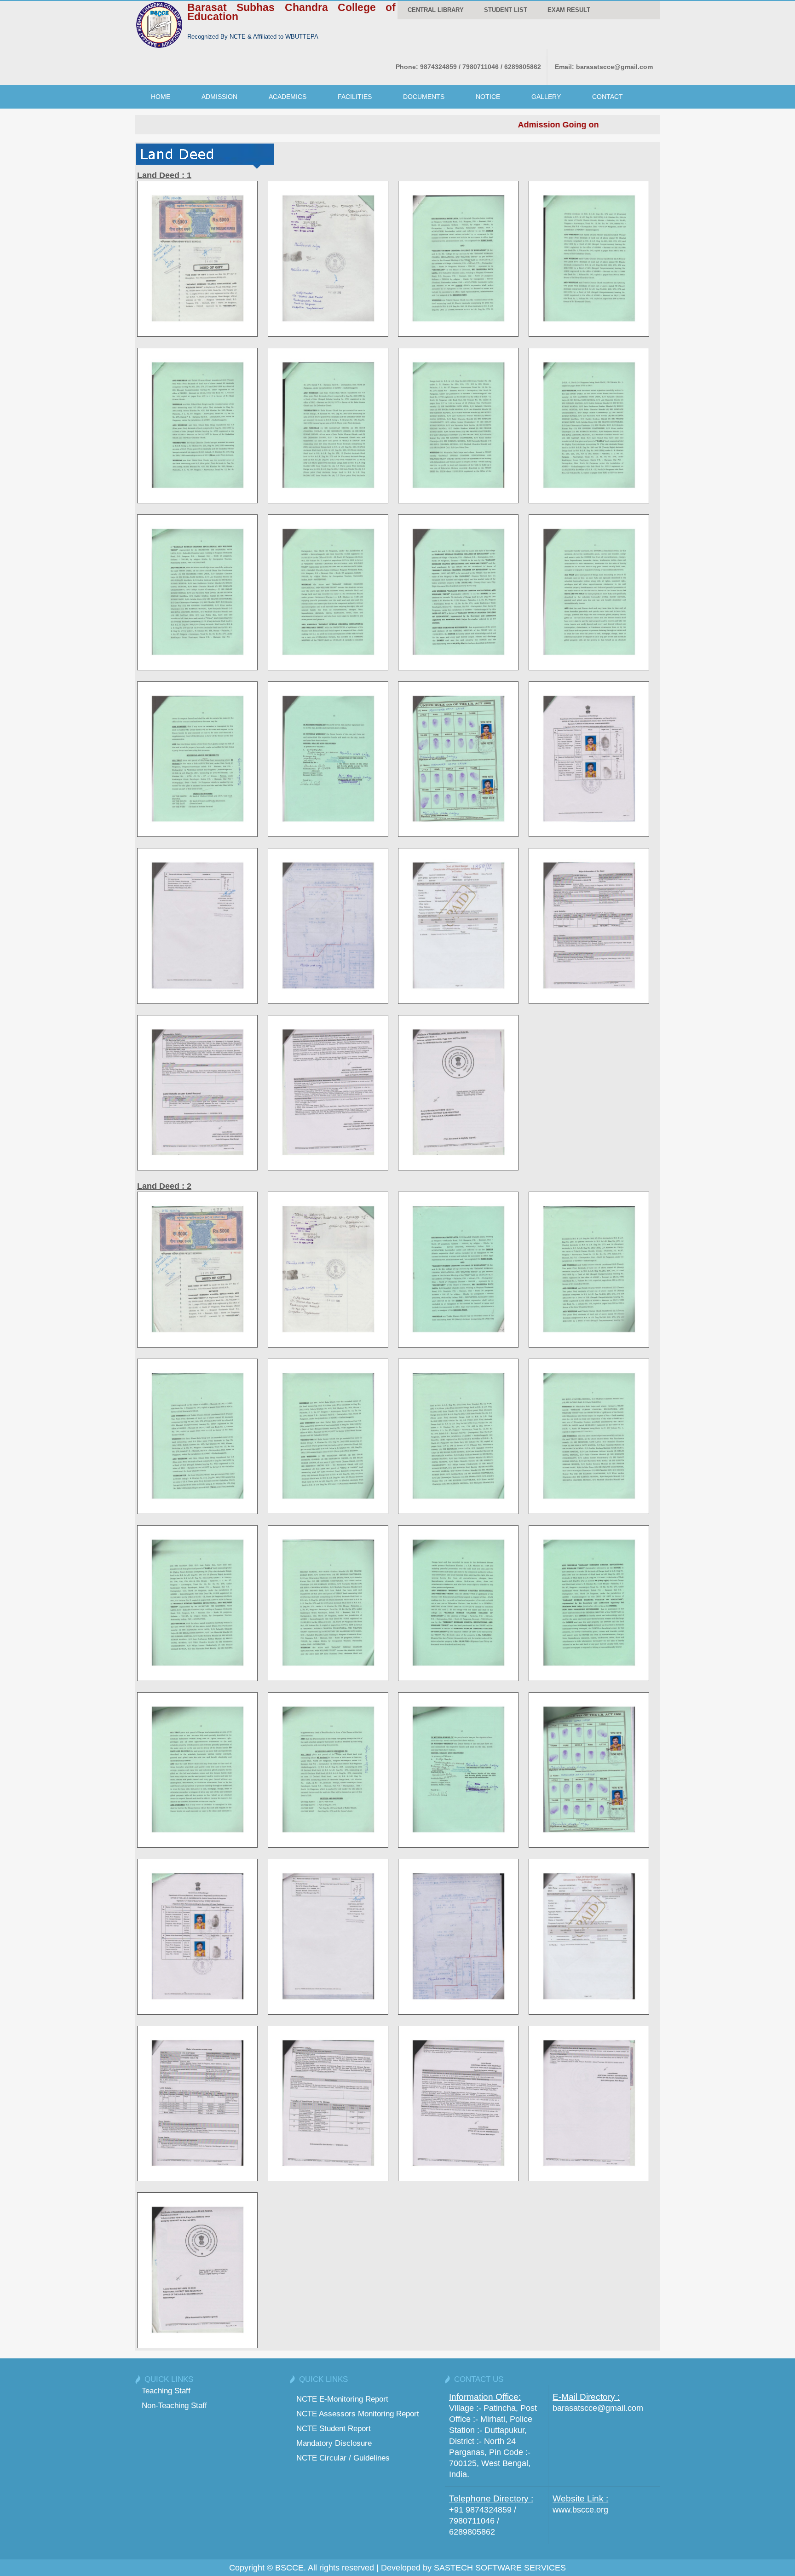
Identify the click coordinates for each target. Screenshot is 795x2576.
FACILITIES (355, 97)
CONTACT (608, 97)
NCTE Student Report (334, 2428)
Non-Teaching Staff (174, 2405)
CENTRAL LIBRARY (436, 10)
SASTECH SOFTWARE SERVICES (500, 2568)
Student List (506, 10)
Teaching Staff (166, 2391)
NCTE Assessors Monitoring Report (358, 2414)
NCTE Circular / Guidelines (343, 2458)
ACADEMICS (288, 97)
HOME (161, 97)
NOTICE (488, 97)
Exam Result (569, 10)
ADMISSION (219, 97)
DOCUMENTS (424, 97)
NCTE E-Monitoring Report (342, 2399)
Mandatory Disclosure (334, 2443)
